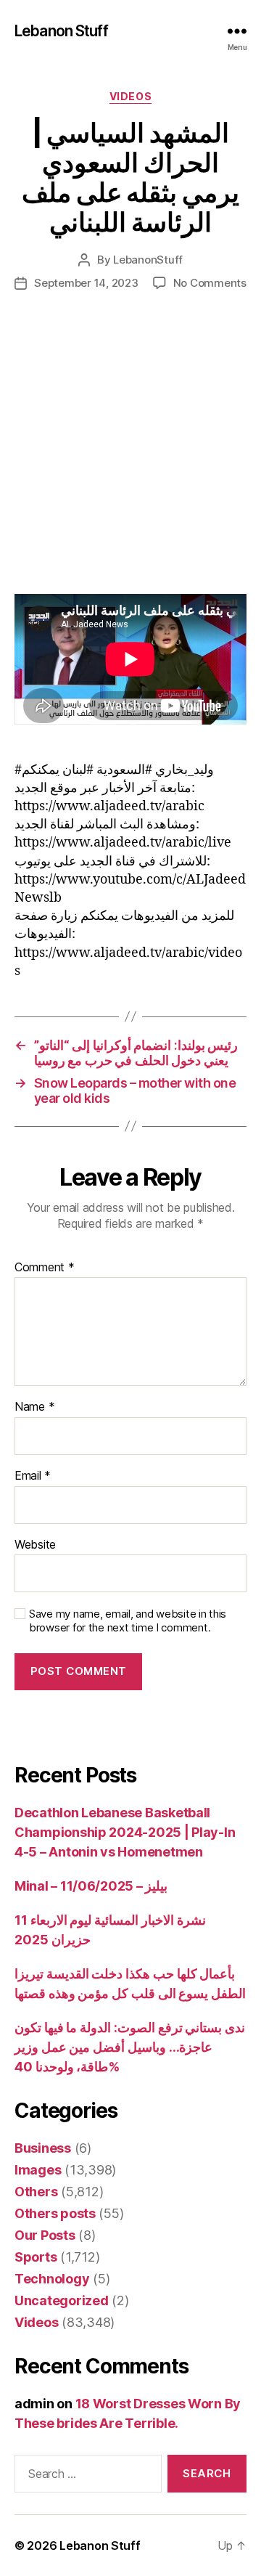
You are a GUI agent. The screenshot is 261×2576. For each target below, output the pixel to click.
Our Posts (45, 2235)
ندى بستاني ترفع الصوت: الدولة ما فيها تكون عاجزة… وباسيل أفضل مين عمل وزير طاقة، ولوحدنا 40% (130, 2047)
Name (34, 1407)
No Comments (210, 283)
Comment (45, 1268)
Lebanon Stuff (61, 31)
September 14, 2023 (86, 283)
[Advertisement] (130, 457)
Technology (52, 2279)
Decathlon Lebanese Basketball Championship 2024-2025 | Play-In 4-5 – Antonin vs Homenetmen (125, 1832)
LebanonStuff (148, 260)
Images (38, 2170)
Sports (36, 2257)
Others (36, 2192)
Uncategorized (62, 2300)
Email (33, 1476)
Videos (130, 96)
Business (43, 2148)
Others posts (55, 2213)
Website (35, 1545)
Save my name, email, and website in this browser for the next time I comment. (128, 1621)
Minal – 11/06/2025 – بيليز (91, 1886)
